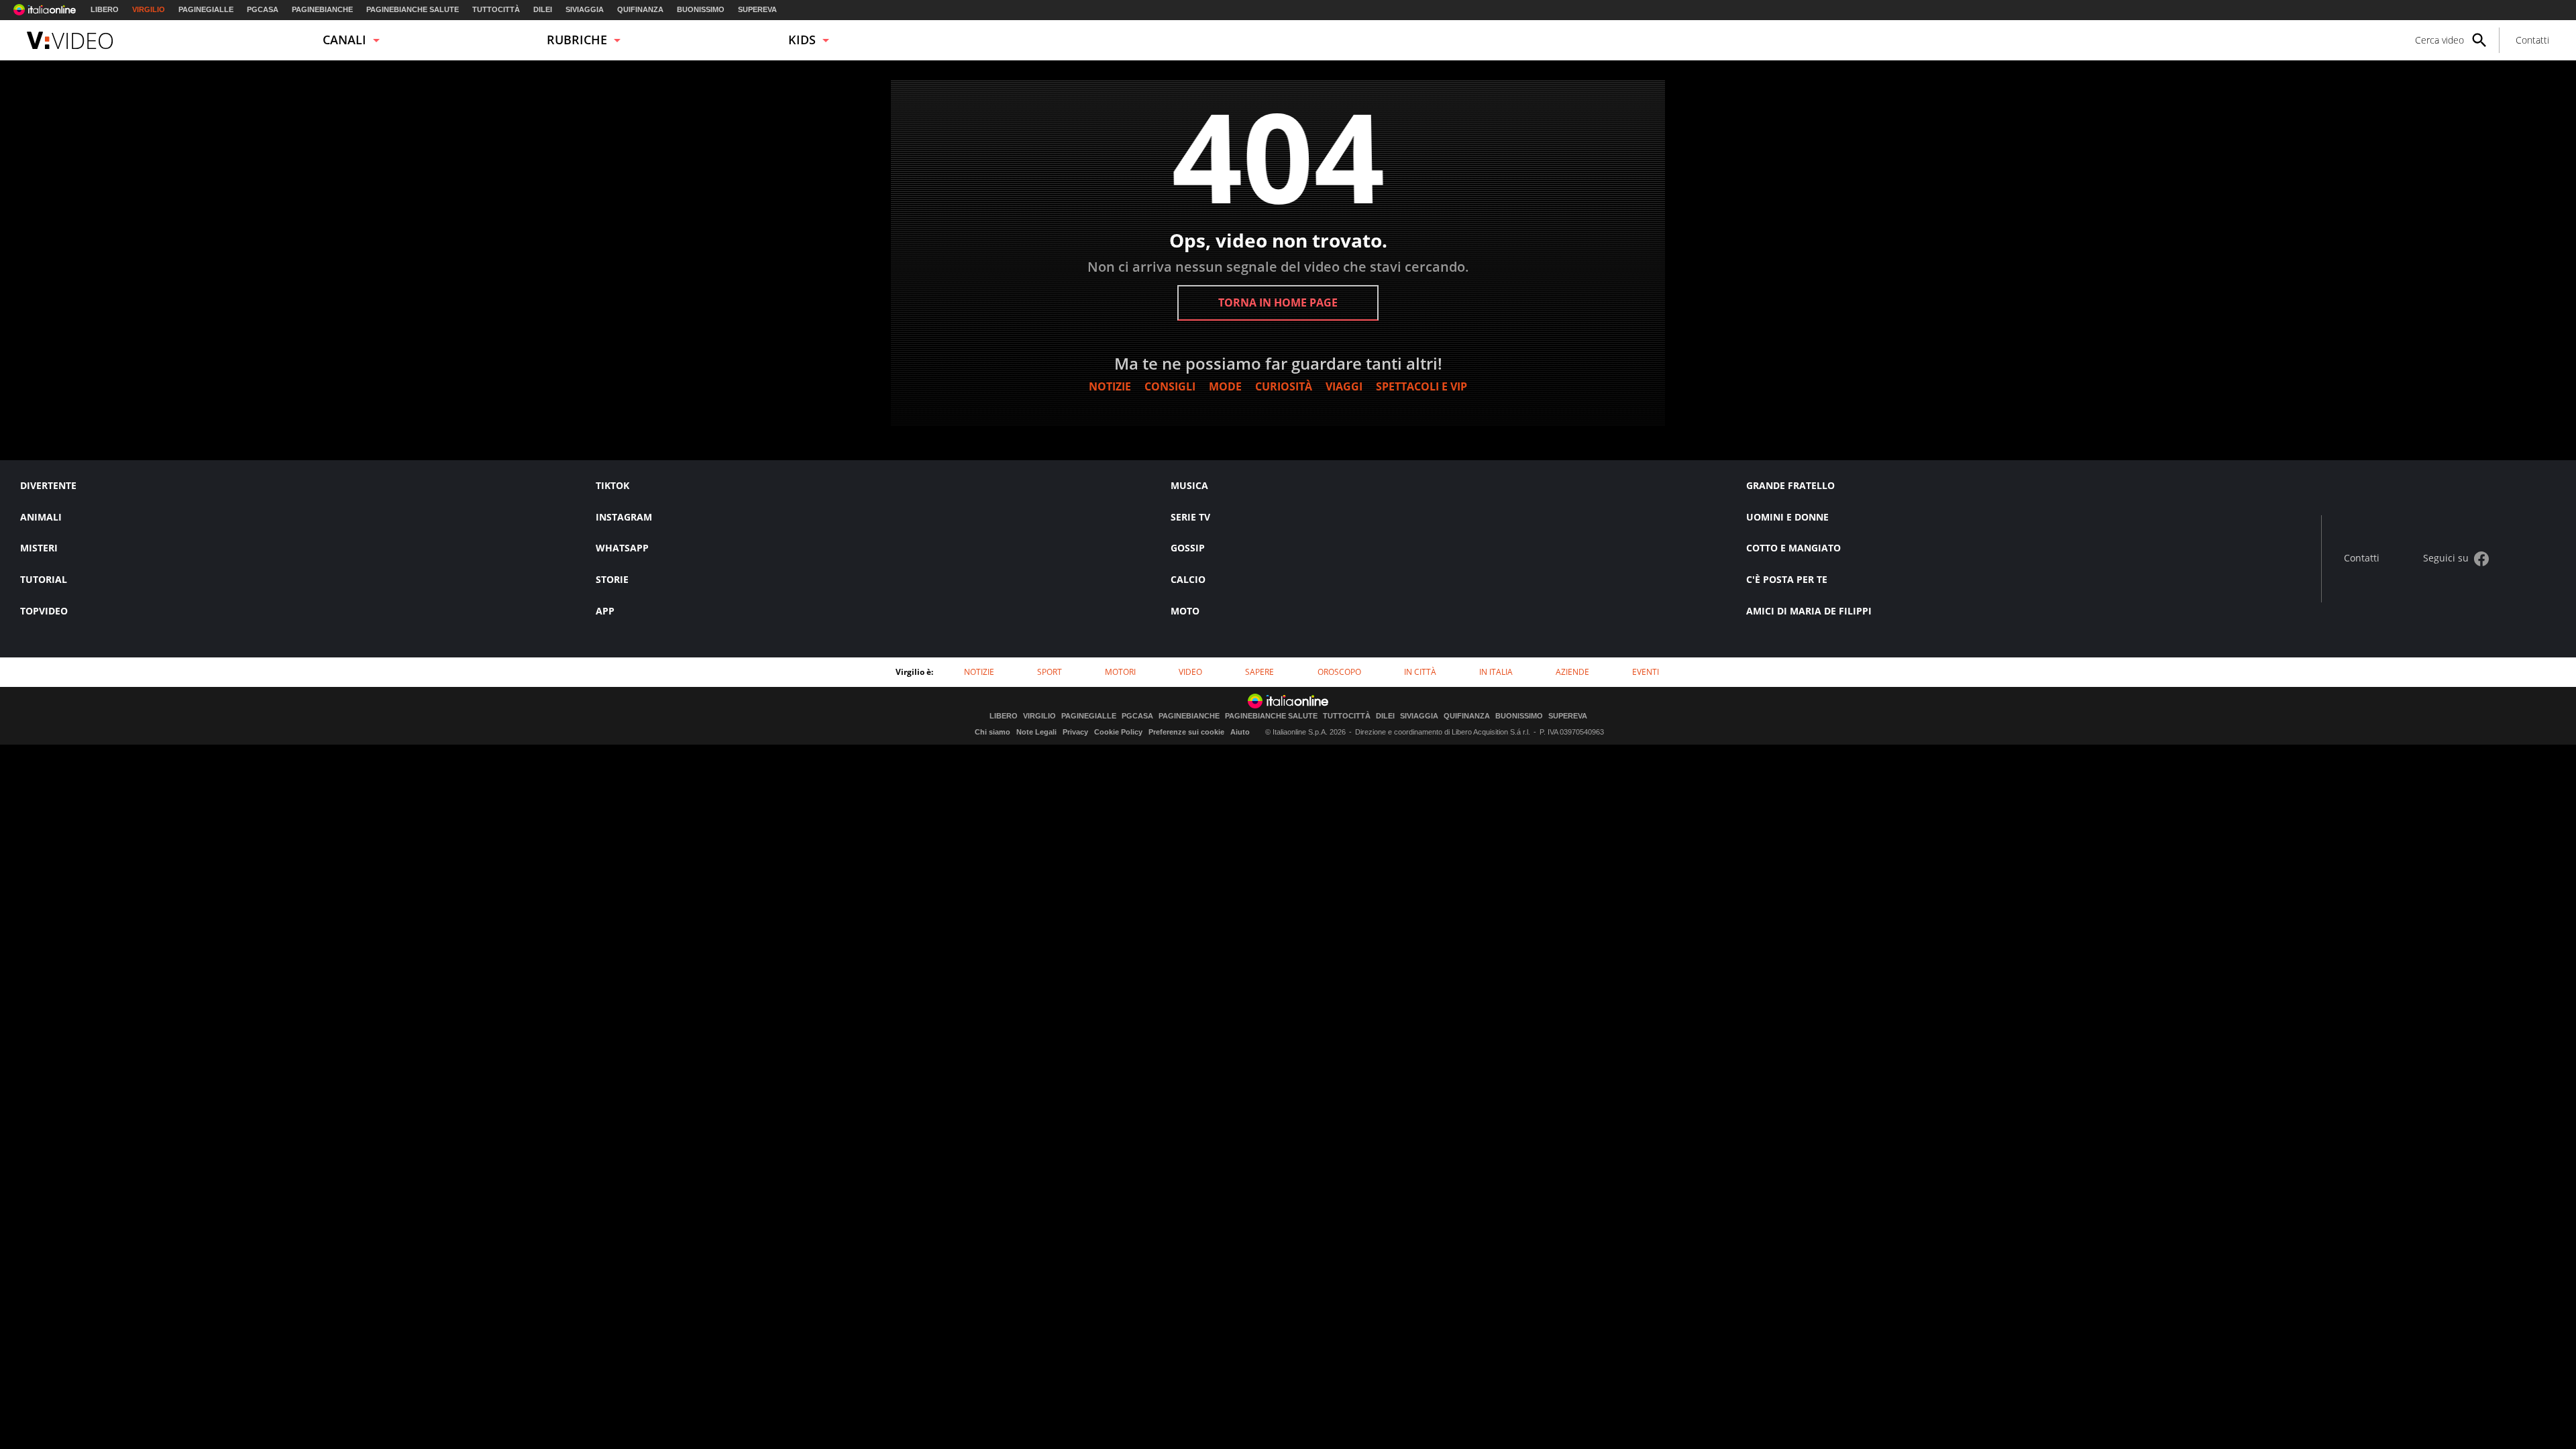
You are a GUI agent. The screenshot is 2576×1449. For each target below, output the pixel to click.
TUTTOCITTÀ (496, 9)
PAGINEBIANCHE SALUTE (413, 9)
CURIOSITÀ (1284, 386)
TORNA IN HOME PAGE (1278, 303)
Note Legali (1036, 732)
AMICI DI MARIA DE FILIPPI (1809, 611)
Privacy (1075, 732)
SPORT (1050, 672)
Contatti (2532, 40)
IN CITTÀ (1420, 672)
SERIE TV (1190, 517)
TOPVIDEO (44, 611)
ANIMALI (41, 517)
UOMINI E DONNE (1787, 517)
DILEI (543, 9)
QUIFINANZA (640, 9)
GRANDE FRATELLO (1790, 485)
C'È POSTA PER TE (1787, 579)
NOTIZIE (1110, 386)
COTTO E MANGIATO (1793, 548)
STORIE (612, 579)
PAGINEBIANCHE (322, 9)
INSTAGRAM (624, 517)
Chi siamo (992, 732)
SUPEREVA (757, 9)
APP (605, 611)
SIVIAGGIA (585, 9)
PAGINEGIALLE (206, 9)
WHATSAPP (622, 548)
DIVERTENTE (48, 485)
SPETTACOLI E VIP (1421, 386)
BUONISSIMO (701, 9)
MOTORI (1120, 672)
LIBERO (105, 9)
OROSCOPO (1339, 672)
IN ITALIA (1496, 672)
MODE (1225, 386)
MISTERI (39, 548)
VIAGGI (1344, 386)
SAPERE (1259, 672)
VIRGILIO (149, 9)
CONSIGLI (1170, 386)
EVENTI (1646, 672)
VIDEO (1190, 672)
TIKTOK (612, 485)
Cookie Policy (1118, 732)
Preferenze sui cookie (1186, 732)
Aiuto (1240, 732)
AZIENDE (1572, 672)
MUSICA (1189, 485)
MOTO (1185, 611)
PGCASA (263, 9)
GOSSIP (1188, 548)
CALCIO (1188, 579)
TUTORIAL (44, 579)
